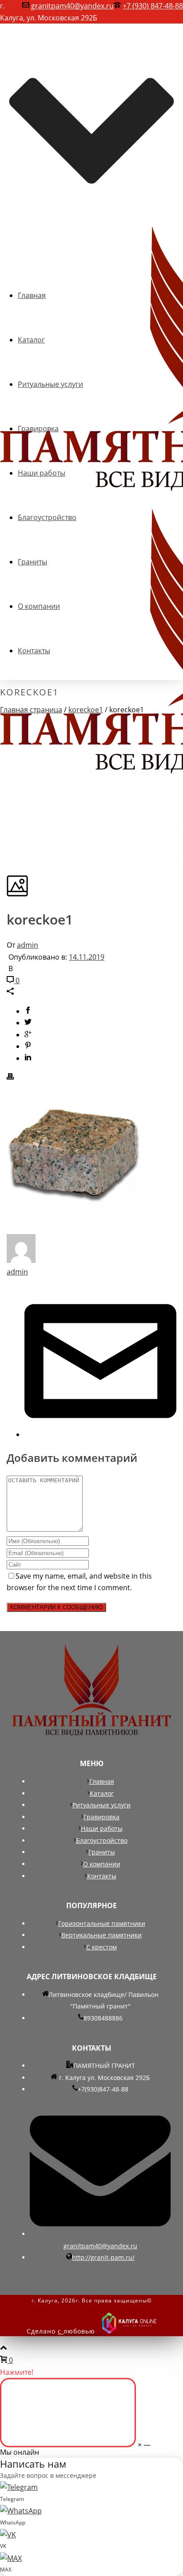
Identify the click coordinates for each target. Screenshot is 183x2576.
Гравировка (101, 1817)
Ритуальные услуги (101, 1805)
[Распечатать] (10, 1077)
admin (28, 945)
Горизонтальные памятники (102, 1923)
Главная (102, 1781)
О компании (102, 1864)
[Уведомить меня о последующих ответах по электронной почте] (100, 1434)
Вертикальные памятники (101, 1935)
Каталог (102, 1793)
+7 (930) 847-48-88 (153, 6)
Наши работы (102, 1828)
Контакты (102, 1876)
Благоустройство (102, 1840)
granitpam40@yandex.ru (72, 6)
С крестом (101, 1947)
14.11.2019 (87, 957)
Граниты (102, 1852)
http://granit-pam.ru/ (103, 2257)
